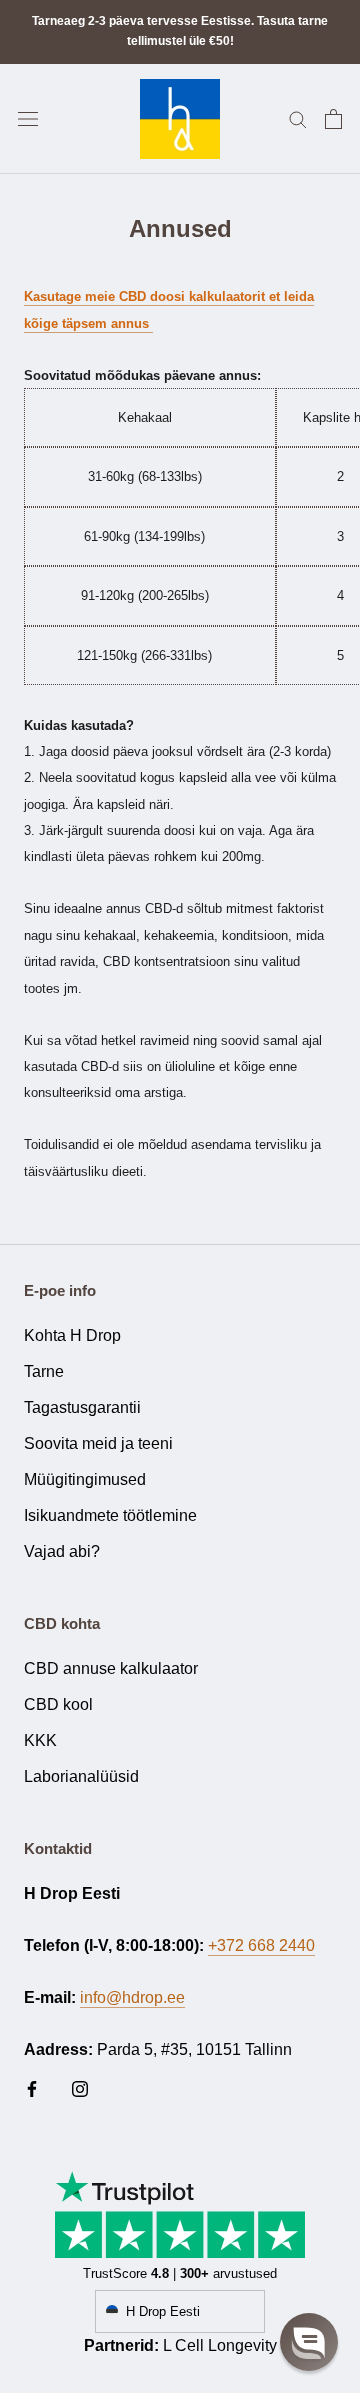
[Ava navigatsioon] (28, 119)
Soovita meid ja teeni (98, 1443)
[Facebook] (32, 2088)
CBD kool (58, 1704)
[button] (309, 2342)
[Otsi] (298, 118)
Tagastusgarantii (82, 1407)
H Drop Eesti (163, 2311)
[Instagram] (80, 2088)
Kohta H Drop (72, 1335)
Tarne (44, 1371)
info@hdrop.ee (132, 1997)
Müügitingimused (85, 1479)
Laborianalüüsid (81, 1776)
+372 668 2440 (261, 1945)
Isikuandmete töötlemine (110, 1515)
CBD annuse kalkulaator (111, 1668)
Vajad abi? (62, 1551)
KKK (40, 1740)
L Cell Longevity (220, 2345)
